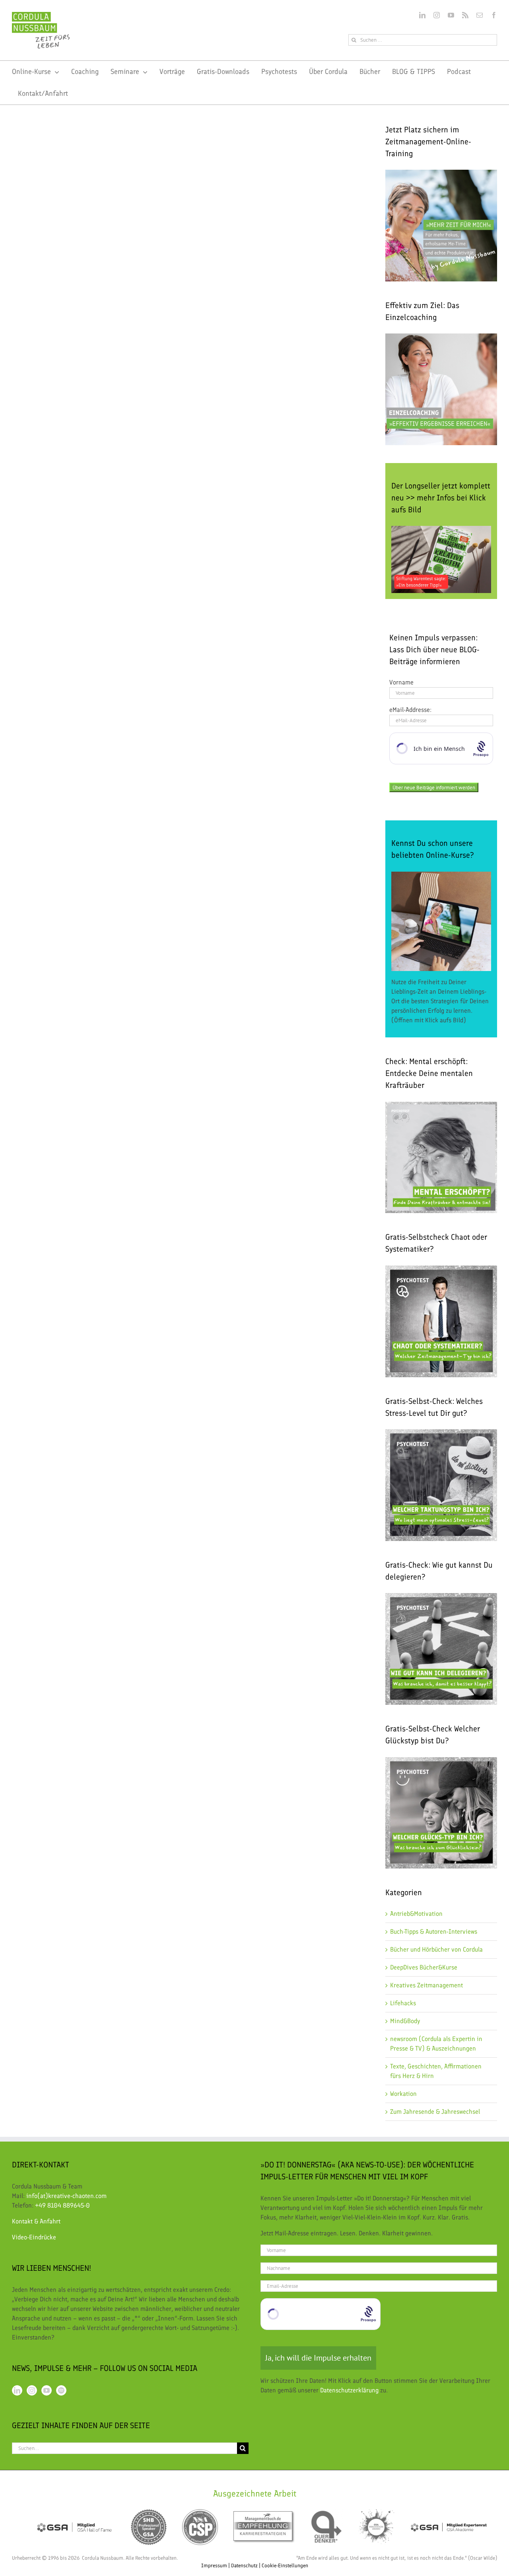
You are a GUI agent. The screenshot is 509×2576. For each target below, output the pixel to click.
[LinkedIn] (17, 2390)
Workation (403, 2094)
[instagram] (437, 15)
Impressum (214, 2565)
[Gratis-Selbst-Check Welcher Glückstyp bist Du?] (441, 1762)
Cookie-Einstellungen (285, 2565)
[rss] (465, 15)
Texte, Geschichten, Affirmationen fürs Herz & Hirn (436, 2071)
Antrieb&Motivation (416, 1914)
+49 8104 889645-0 (62, 2205)
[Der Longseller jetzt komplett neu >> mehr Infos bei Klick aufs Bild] (441, 559)
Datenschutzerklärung (349, 2390)
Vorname (401, 682)
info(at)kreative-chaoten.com (66, 2196)
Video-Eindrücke (34, 2237)
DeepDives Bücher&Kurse (424, 1967)
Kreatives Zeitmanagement (426, 1985)
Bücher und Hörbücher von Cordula (436, 1949)
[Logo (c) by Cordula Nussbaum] (41, 15)
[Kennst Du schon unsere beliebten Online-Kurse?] (441, 922)
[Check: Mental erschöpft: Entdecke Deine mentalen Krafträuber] (441, 1106)
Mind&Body (405, 2021)
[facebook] (494, 15)
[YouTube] (47, 2390)
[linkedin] (422, 15)
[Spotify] (61, 2390)
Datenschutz (244, 2565)
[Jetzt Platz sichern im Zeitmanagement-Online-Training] (441, 226)
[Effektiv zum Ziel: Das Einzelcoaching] (441, 389)
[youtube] (451, 15)
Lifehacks (403, 2003)
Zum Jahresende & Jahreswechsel (435, 2112)
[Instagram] (32, 2390)
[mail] (480, 15)
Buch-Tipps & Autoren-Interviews (434, 1932)
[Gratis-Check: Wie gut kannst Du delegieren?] (441, 1598)
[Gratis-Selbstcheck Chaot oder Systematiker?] (441, 1321)
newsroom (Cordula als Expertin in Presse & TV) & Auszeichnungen (436, 2044)
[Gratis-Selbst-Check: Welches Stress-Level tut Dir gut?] (441, 1485)
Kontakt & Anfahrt (36, 2221)
